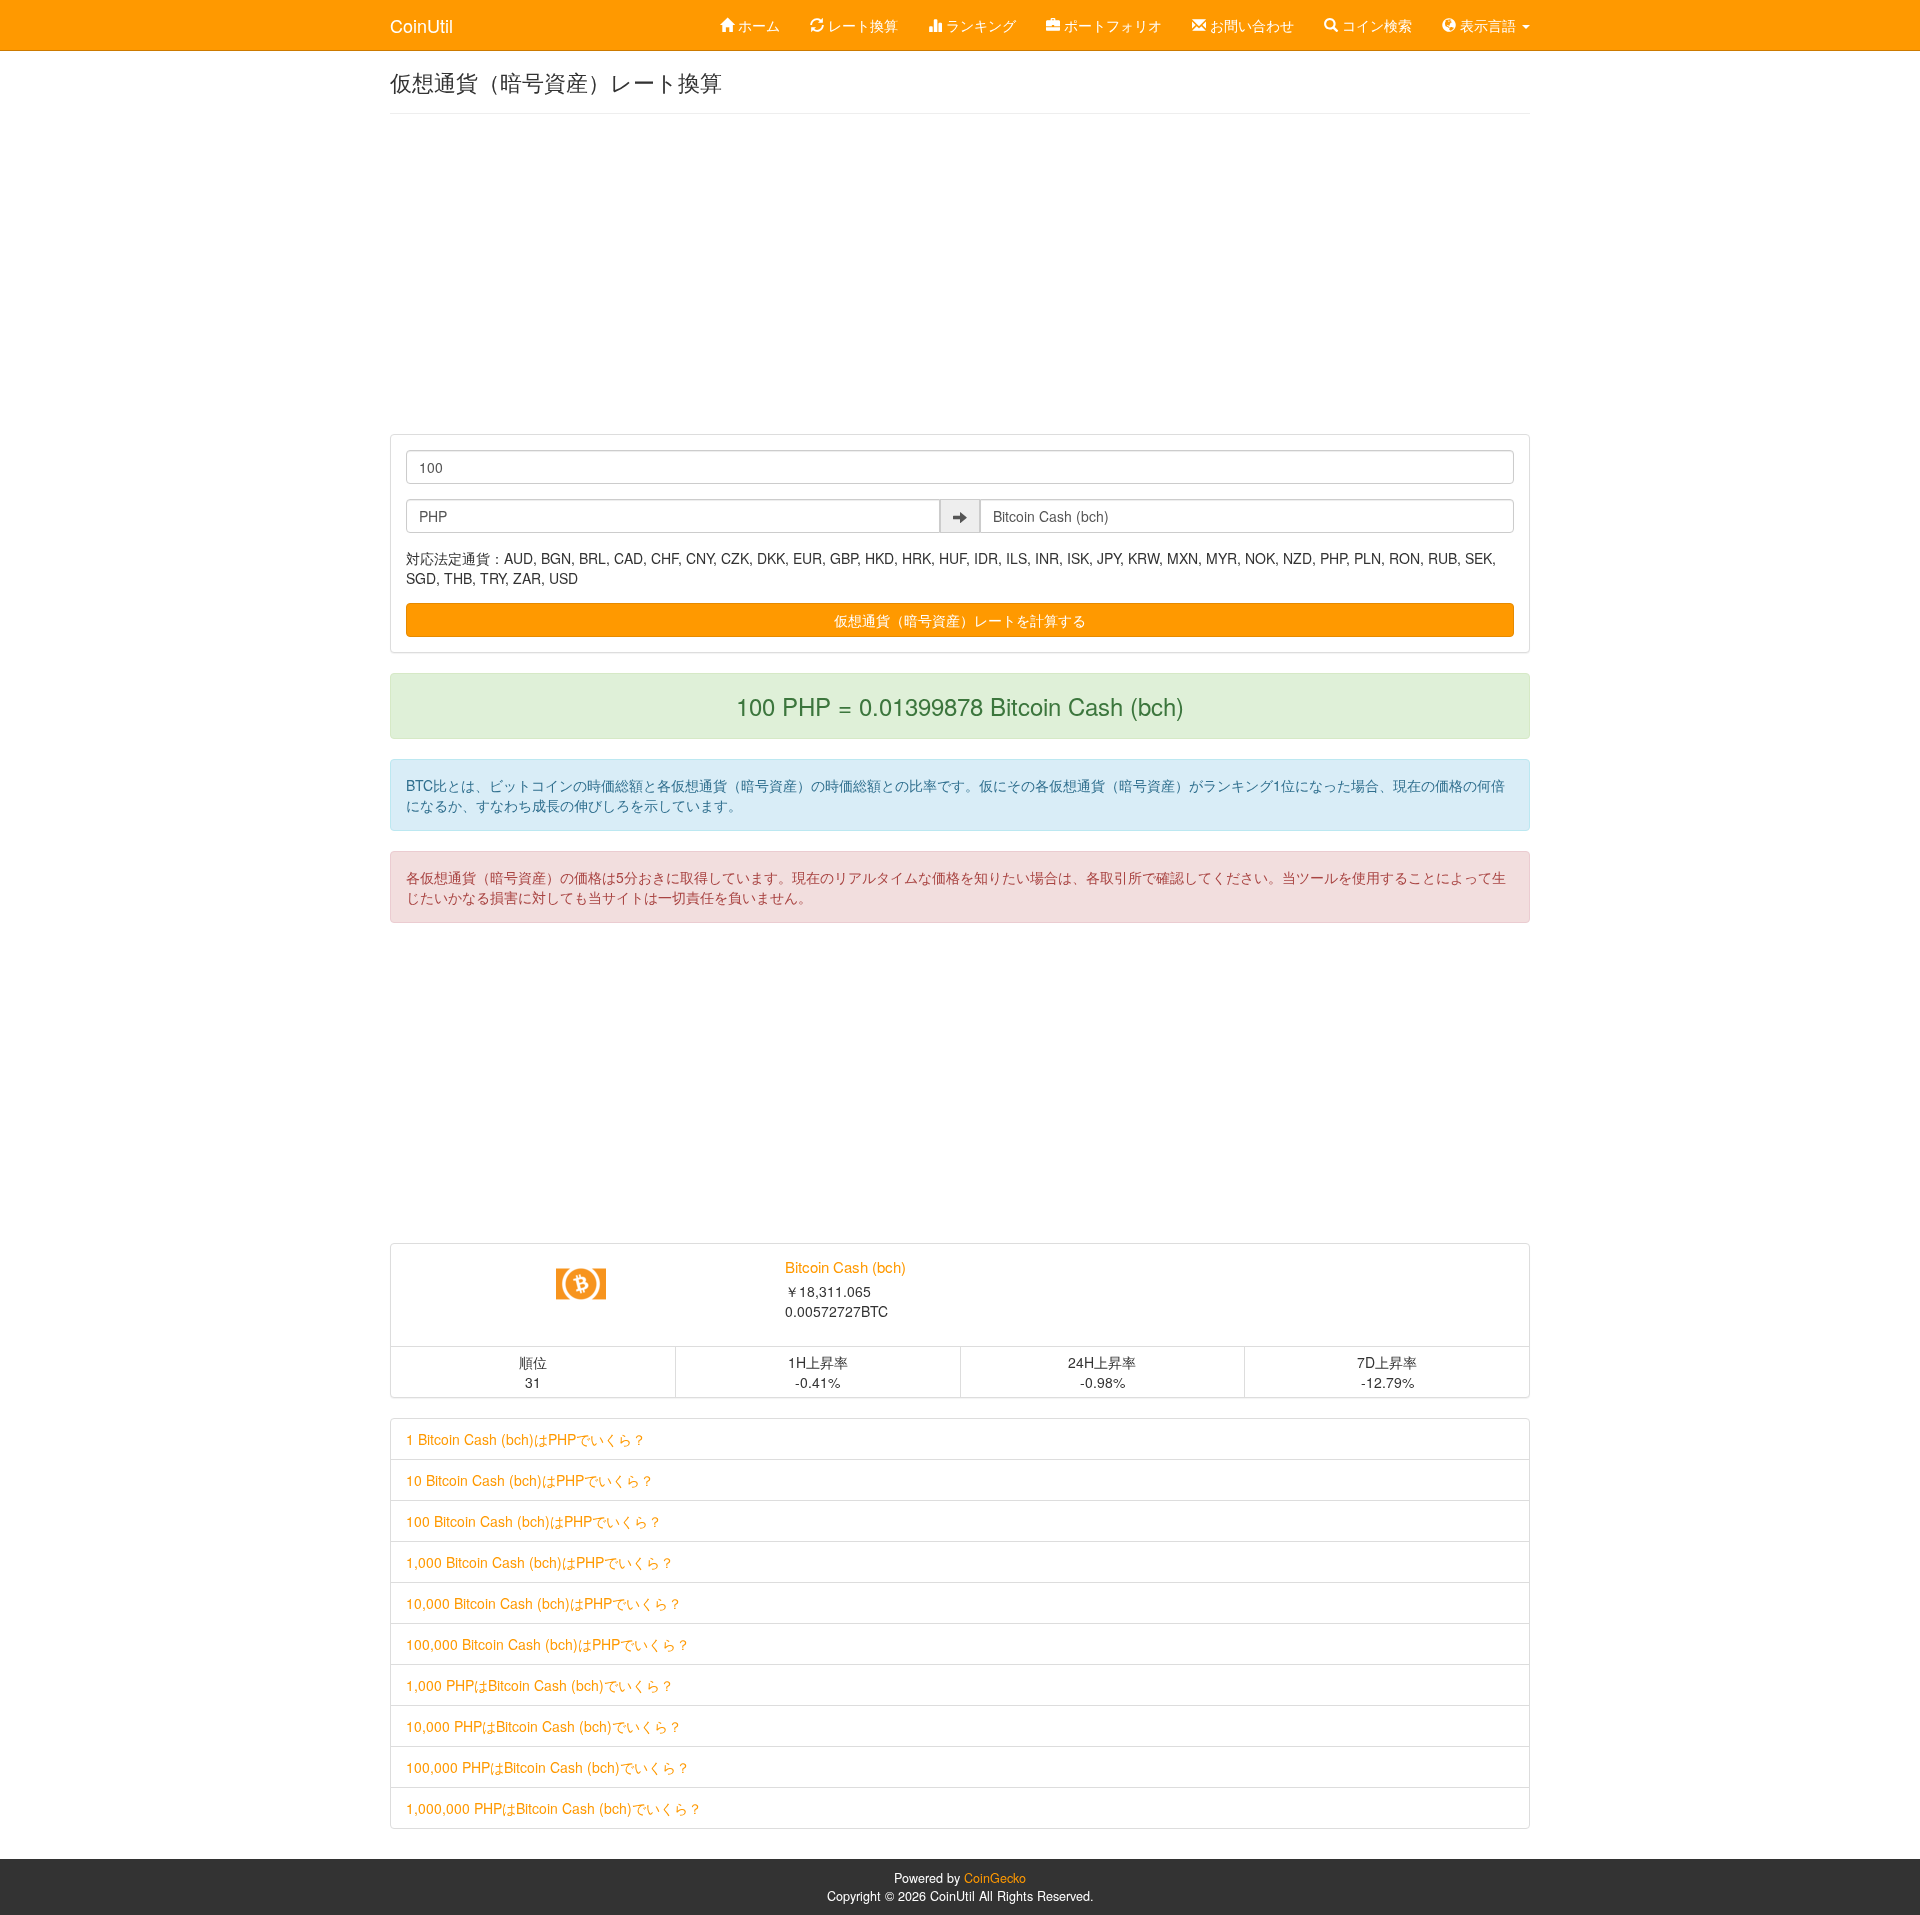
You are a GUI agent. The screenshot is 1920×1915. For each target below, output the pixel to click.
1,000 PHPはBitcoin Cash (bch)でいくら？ (540, 1685)
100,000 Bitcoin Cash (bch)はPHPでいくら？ (548, 1644)
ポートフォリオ (1111, 25)
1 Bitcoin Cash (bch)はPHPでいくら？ (526, 1439)
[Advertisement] (960, 274)
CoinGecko (995, 1878)
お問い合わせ (1250, 25)
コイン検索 (1375, 25)
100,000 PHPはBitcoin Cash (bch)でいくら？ (548, 1767)
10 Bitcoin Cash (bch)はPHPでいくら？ (530, 1480)
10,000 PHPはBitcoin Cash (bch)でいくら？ (544, 1726)
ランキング (979, 25)
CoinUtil (421, 25)
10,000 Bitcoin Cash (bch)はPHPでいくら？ (544, 1603)
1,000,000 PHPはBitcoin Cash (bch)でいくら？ (554, 1808)
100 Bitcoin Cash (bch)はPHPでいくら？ (534, 1521)
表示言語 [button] (1488, 25)
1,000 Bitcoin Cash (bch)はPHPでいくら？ (540, 1562)
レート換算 (861, 25)
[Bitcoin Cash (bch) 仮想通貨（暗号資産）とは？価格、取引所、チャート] (580, 1284)
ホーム (757, 25)
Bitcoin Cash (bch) (845, 1266)
